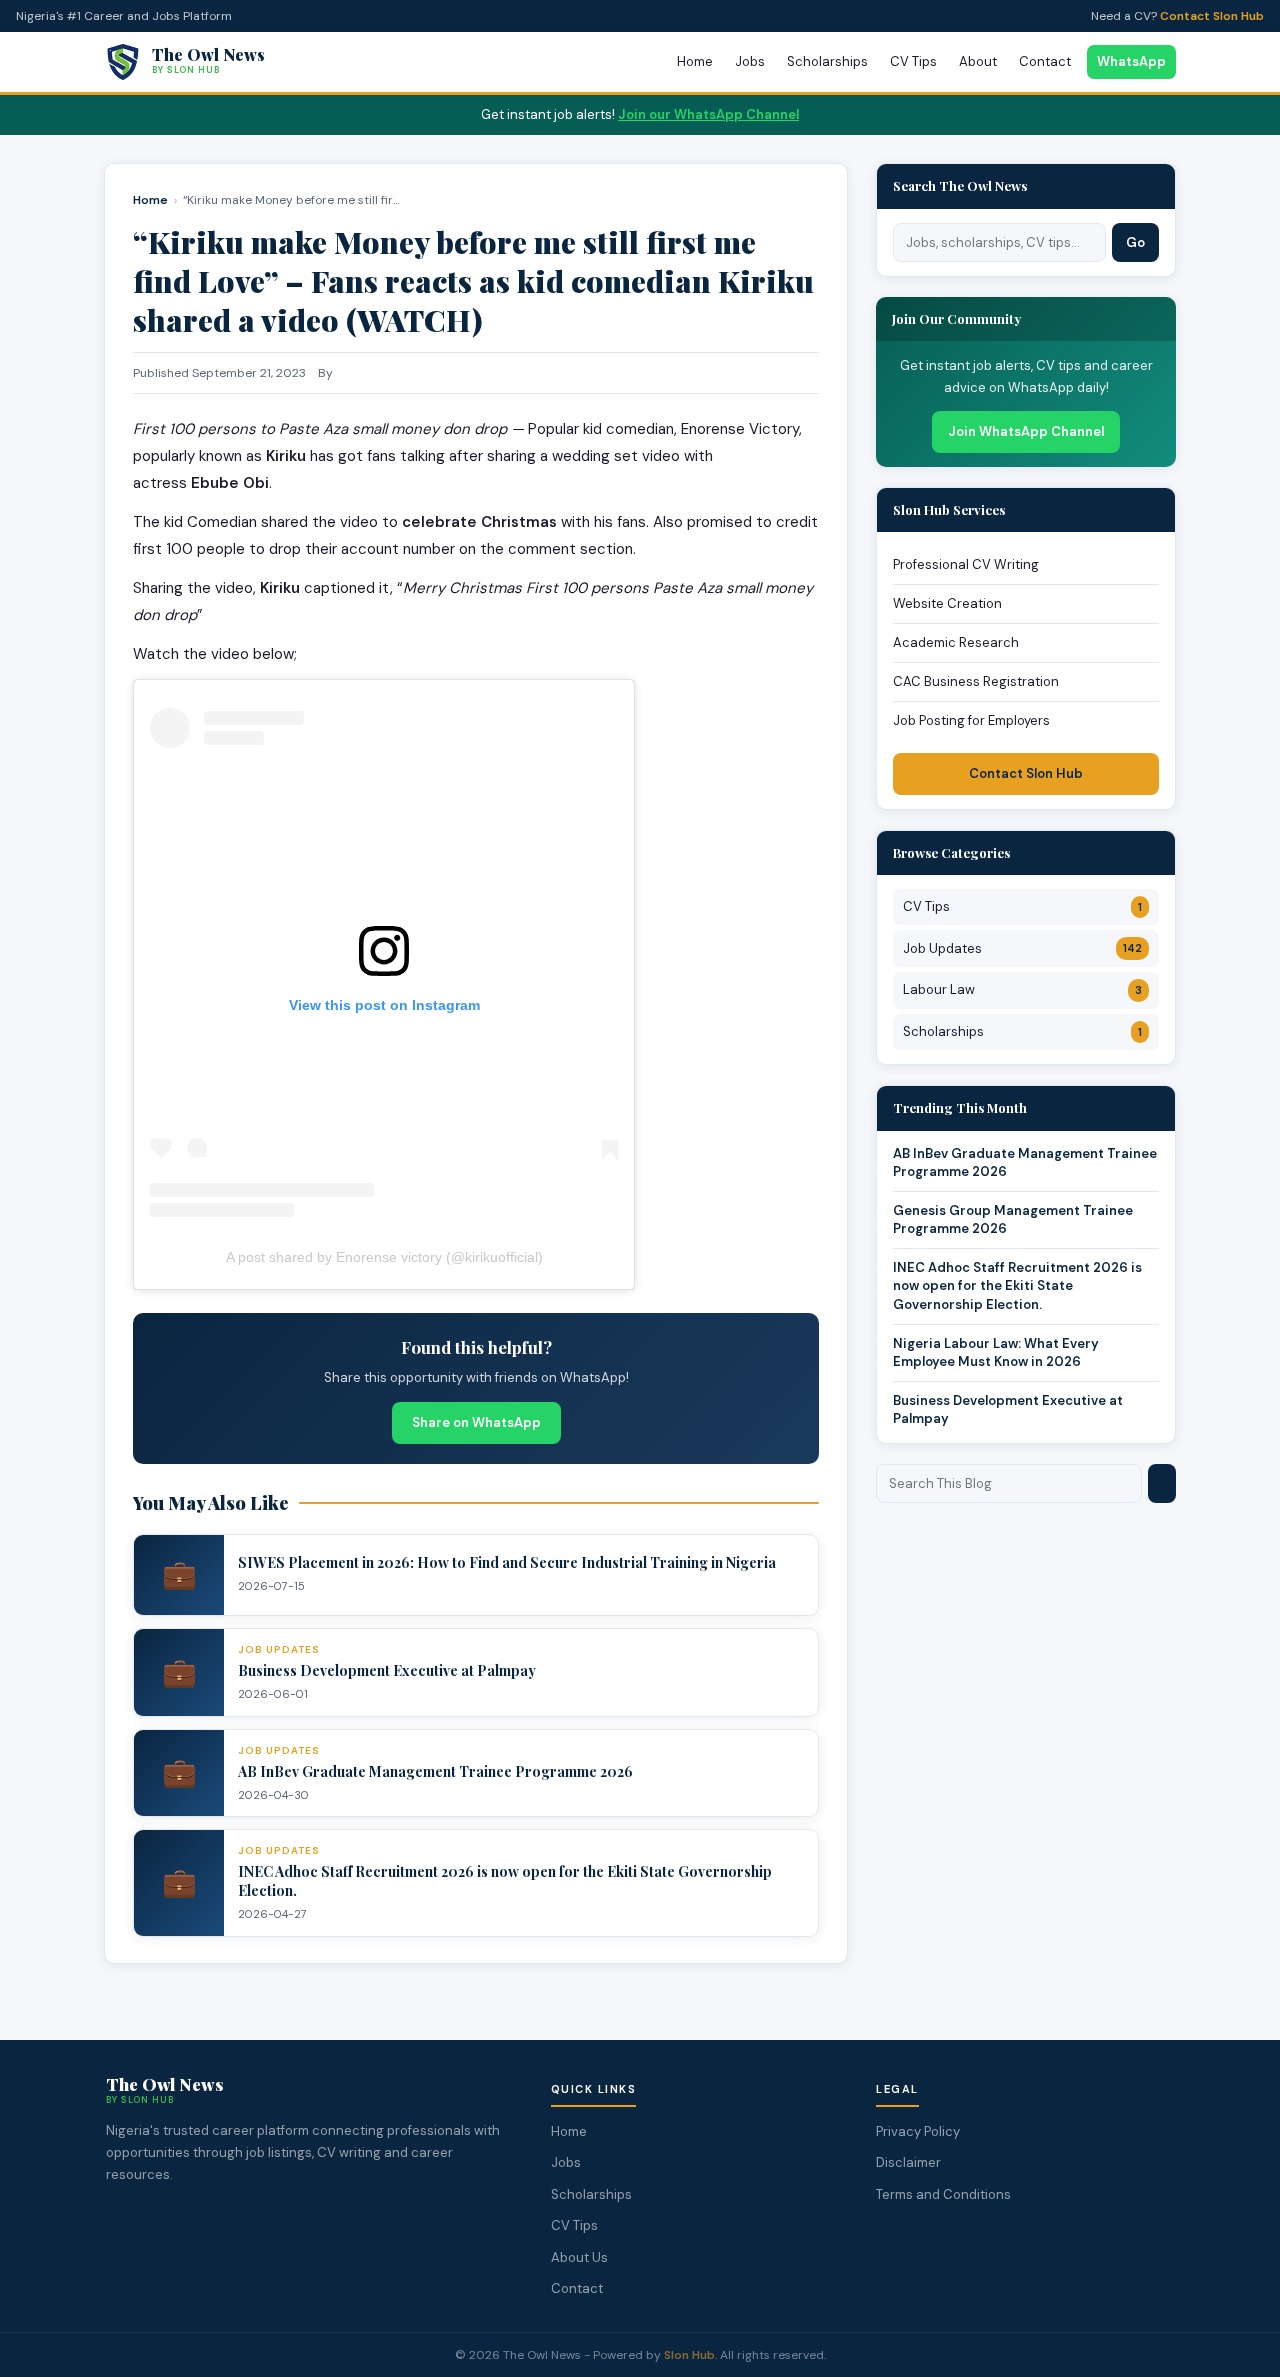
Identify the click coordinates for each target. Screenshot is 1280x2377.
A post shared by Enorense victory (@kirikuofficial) (384, 1257)
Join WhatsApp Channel (1026, 431)
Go (1135, 242)
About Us (579, 2257)
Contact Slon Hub (1212, 16)
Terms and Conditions (943, 2194)
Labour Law (1022, 989)
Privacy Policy (918, 2131)
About (978, 61)
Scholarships (827, 61)
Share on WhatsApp (476, 1422)
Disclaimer (908, 2162)
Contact (1045, 61)
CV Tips (913, 61)
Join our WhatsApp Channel (708, 114)
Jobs (750, 61)
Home (695, 61)
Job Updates (1022, 948)
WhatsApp (1131, 61)
